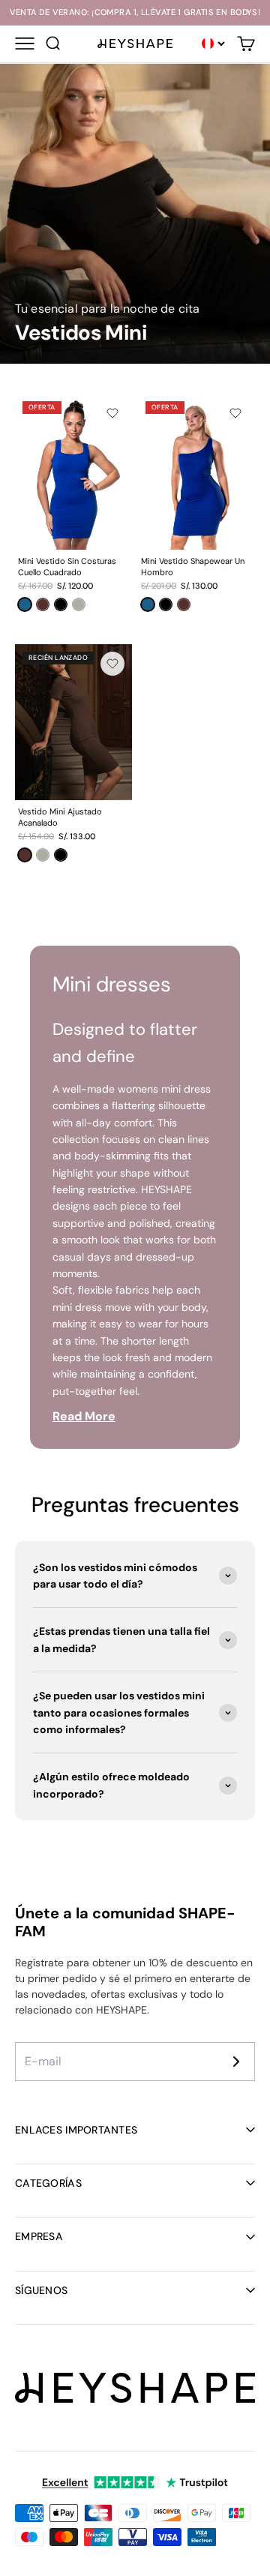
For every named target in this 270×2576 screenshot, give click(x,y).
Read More (84, 1416)
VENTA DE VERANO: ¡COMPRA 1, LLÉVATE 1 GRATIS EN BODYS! (135, 12)
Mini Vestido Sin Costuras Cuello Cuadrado (67, 567)
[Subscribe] (236, 2062)
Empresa (39, 2236)
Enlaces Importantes (76, 2130)
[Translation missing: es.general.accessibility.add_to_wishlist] (112, 413)
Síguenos (41, 2290)
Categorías (48, 2183)
